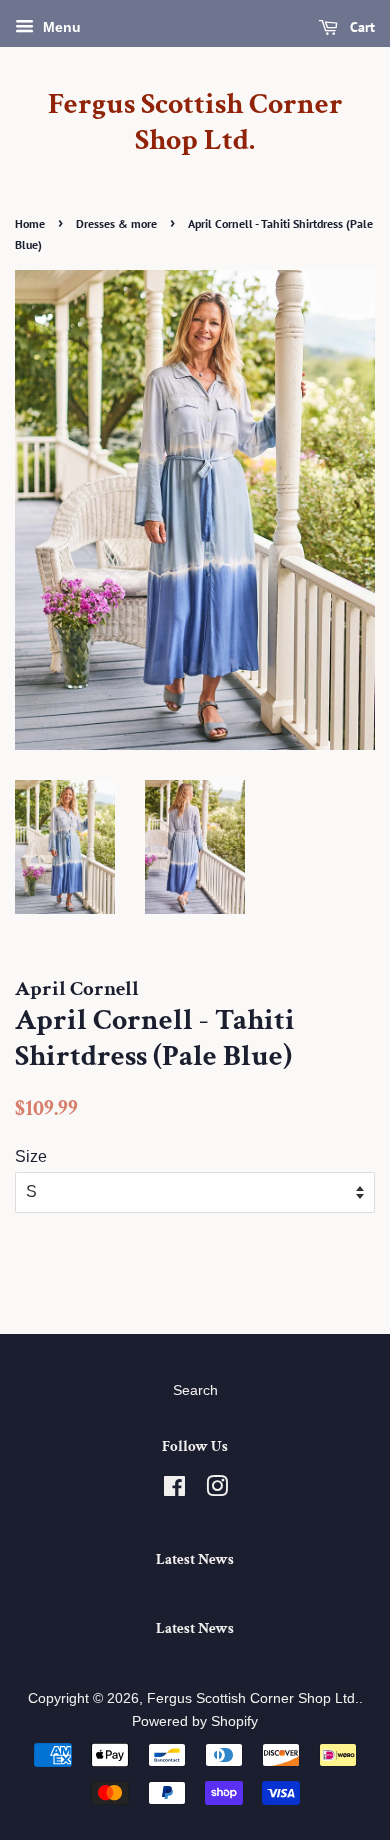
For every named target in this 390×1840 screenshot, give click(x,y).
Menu (60, 27)
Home (30, 223)
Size (31, 1156)
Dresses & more (116, 223)
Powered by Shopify (195, 1721)
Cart (360, 27)
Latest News (195, 1559)
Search (195, 1390)
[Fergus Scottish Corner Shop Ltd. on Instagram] (217, 1490)
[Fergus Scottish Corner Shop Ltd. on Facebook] (174, 1490)
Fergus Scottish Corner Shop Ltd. (195, 123)
